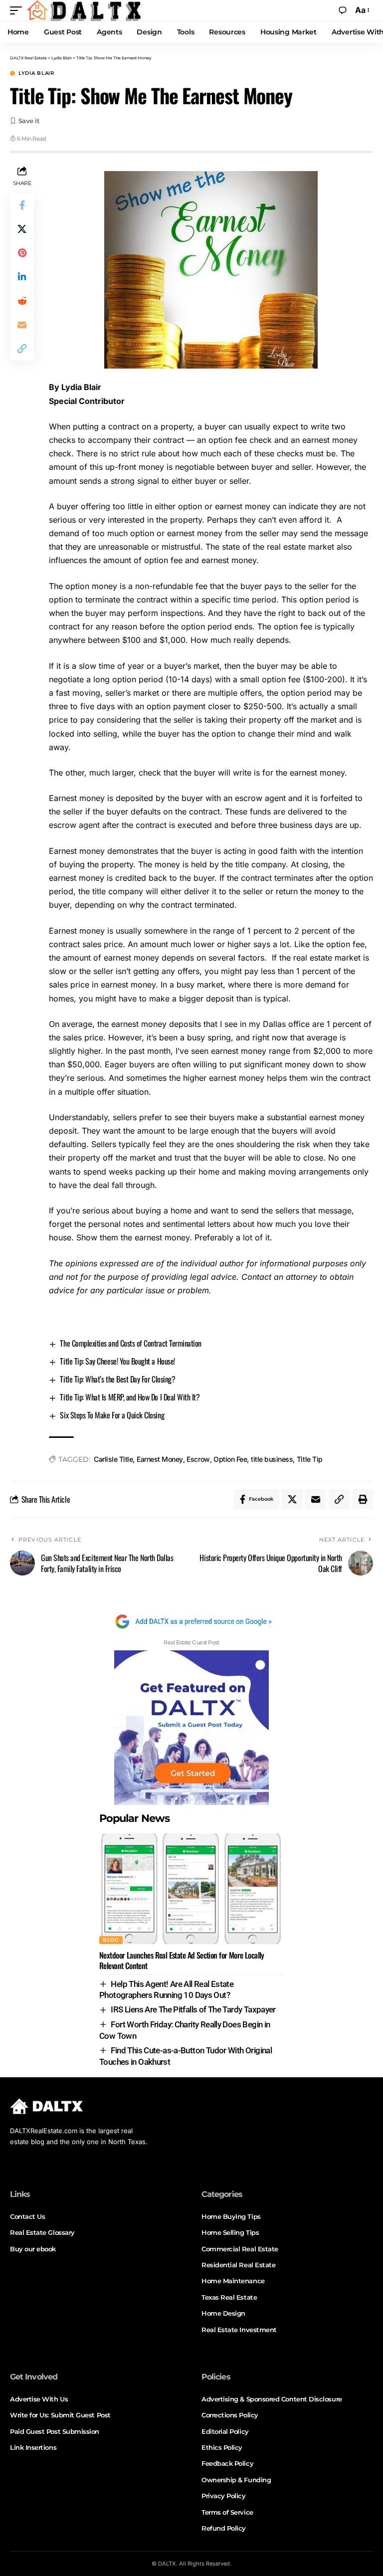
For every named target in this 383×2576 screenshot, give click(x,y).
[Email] (22, 325)
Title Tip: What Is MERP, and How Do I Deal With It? (130, 1397)
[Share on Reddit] (22, 301)
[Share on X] (22, 229)
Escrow (198, 1459)
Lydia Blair (36, 73)
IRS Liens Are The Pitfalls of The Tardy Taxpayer (193, 2009)
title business (272, 1459)
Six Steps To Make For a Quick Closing (112, 1415)
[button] (18, 10)
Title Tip (310, 1459)
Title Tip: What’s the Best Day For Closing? (117, 1379)
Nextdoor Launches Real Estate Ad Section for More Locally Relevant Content (182, 1960)
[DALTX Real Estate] (84, 10)
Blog (111, 1940)
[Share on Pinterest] (22, 253)
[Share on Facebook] (22, 205)
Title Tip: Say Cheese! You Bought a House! (117, 1361)
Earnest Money (160, 1459)
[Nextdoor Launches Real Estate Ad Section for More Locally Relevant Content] (191, 1889)
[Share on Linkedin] (22, 277)
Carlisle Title (113, 1459)
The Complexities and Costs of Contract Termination (130, 1343)
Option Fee (230, 1459)
